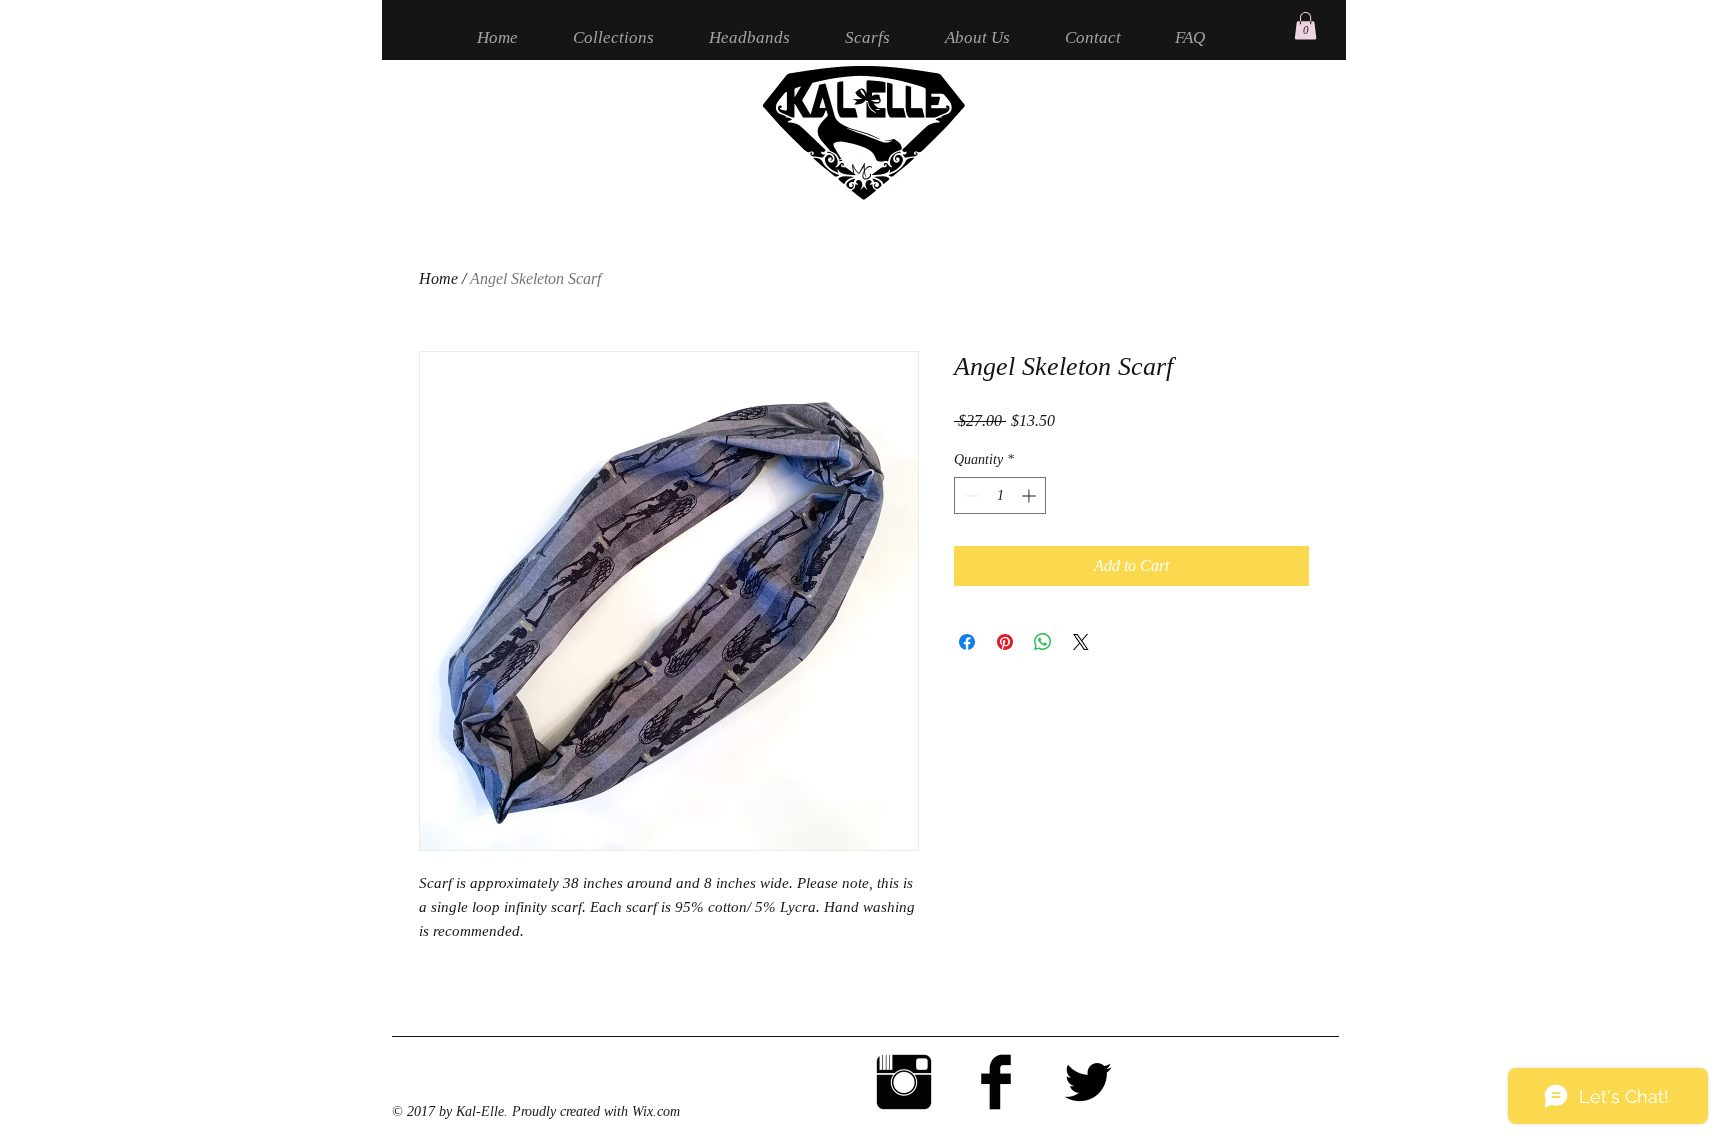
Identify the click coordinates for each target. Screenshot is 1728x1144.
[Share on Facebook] (967, 642)
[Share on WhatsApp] (1043, 642)
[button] (1305, 25)
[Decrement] (969, 495)
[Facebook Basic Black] (996, 1082)
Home (438, 278)
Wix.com (656, 1111)
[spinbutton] (1000, 495)
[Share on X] (1081, 642)
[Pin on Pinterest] (1005, 642)
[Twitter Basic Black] (1088, 1082)
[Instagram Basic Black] (904, 1082)
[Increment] (1030, 495)
